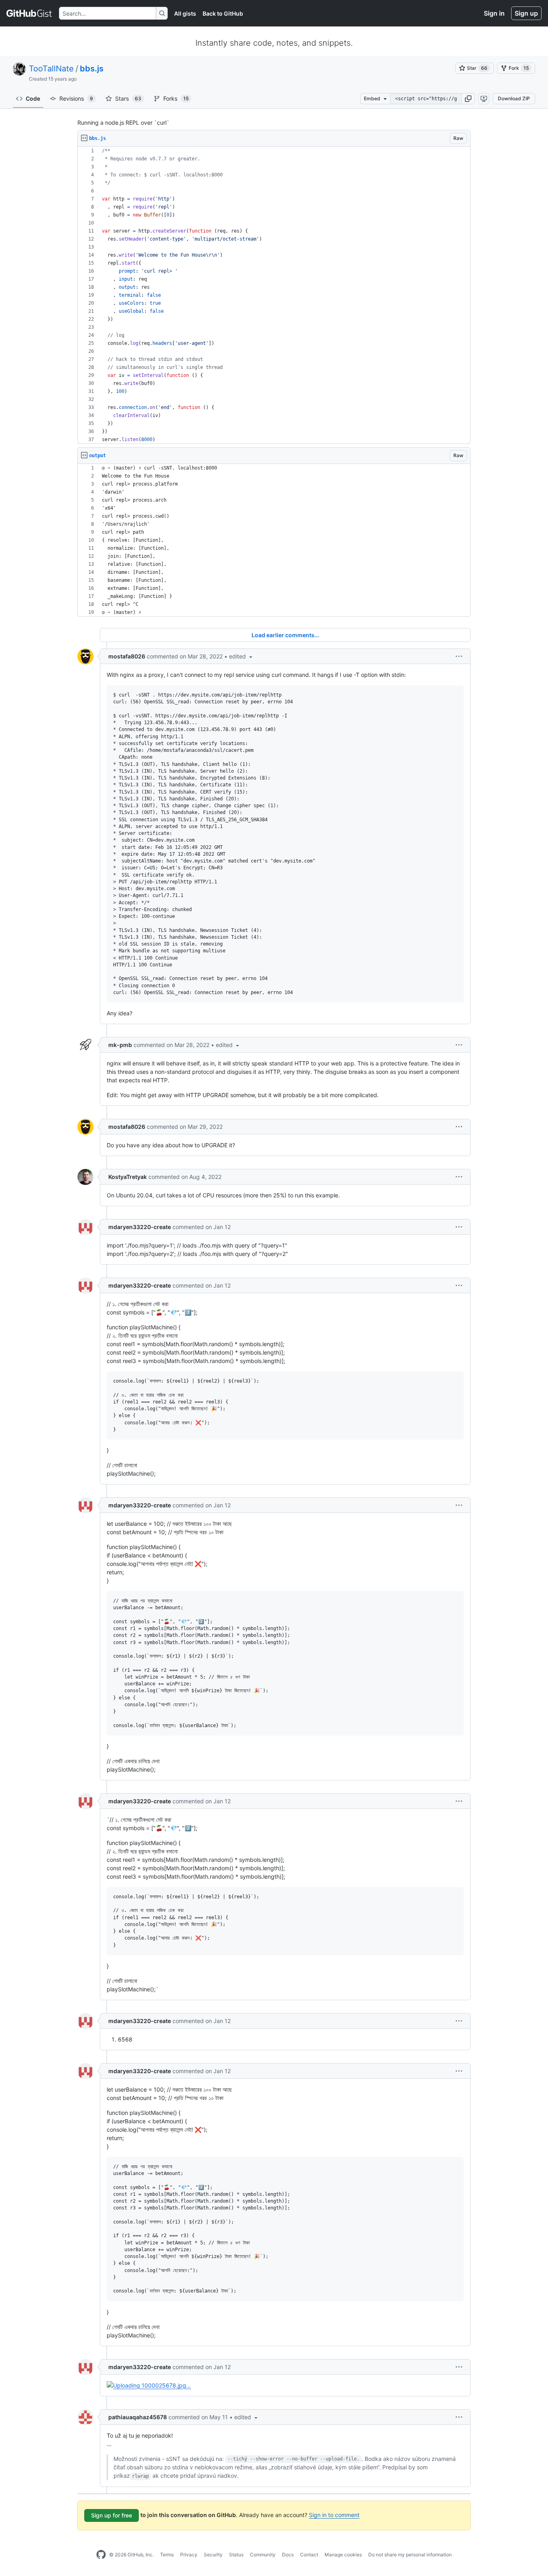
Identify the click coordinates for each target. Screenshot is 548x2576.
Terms (167, 2555)
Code (33, 98)
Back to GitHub (223, 13)
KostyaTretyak (128, 1177)
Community (263, 2555)
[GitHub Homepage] (101, 2555)
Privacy (189, 2555)
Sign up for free (112, 2515)
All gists (185, 13)
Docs (288, 2555)
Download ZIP (514, 98)
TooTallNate (51, 69)
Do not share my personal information (410, 2555)
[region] (274, 295)
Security (213, 2555)
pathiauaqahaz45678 (138, 2417)
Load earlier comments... (285, 635)
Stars (128, 98)
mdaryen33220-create (140, 1227)
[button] (468, 99)
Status (236, 2555)
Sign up (526, 13)
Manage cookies (343, 2555)
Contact (309, 2555)
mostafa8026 (127, 656)
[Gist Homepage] (29, 13)
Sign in (494, 13)
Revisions (76, 98)
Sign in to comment (334, 2515)
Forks (176, 98)
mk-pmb (120, 1045)
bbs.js (92, 69)
